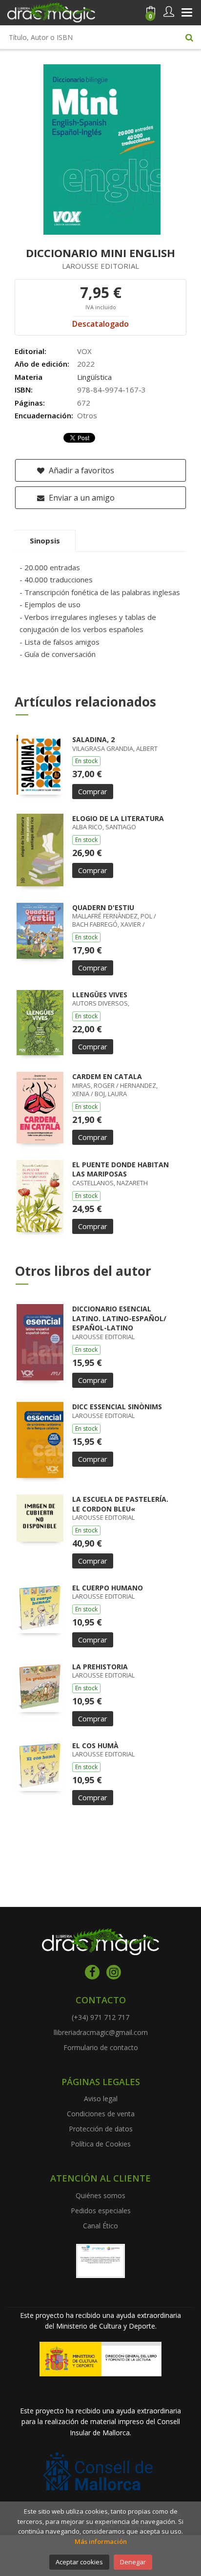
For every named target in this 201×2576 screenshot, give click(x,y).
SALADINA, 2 (93, 739)
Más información (101, 2541)
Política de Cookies (101, 2144)
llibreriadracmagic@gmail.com (101, 2032)
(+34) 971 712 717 (100, 2017)
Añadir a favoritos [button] (80, 470)
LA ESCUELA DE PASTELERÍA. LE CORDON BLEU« (120, 1504)
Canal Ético (100, 2226)
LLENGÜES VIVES (100, 995)
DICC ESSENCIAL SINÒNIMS (117, 1407)
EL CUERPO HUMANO (108, 1588)
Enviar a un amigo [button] (81, 498)
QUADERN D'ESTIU (103, 907)
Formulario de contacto (101, 2047)
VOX (84, 351)
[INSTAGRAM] (114, 1972)
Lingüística (94, 377)
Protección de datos (101, 2129)
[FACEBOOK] (92, 1972)
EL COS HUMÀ (95, 1745)
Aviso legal (101, 2099)
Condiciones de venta (101, 2114)
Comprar (93, 791)
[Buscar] (189, 37)
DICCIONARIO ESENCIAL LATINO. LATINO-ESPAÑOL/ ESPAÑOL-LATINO (119, 1318)
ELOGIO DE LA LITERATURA (118, 818)
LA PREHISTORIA (100, 1667)
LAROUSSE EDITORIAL (100, 266)
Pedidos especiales (101, 2211)
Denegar (133, 2562)
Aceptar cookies (79, 2562)
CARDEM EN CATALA (107, 1076)
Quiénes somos (100, 2195)
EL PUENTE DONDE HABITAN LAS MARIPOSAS (121, 1169)
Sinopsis (45, 541)
